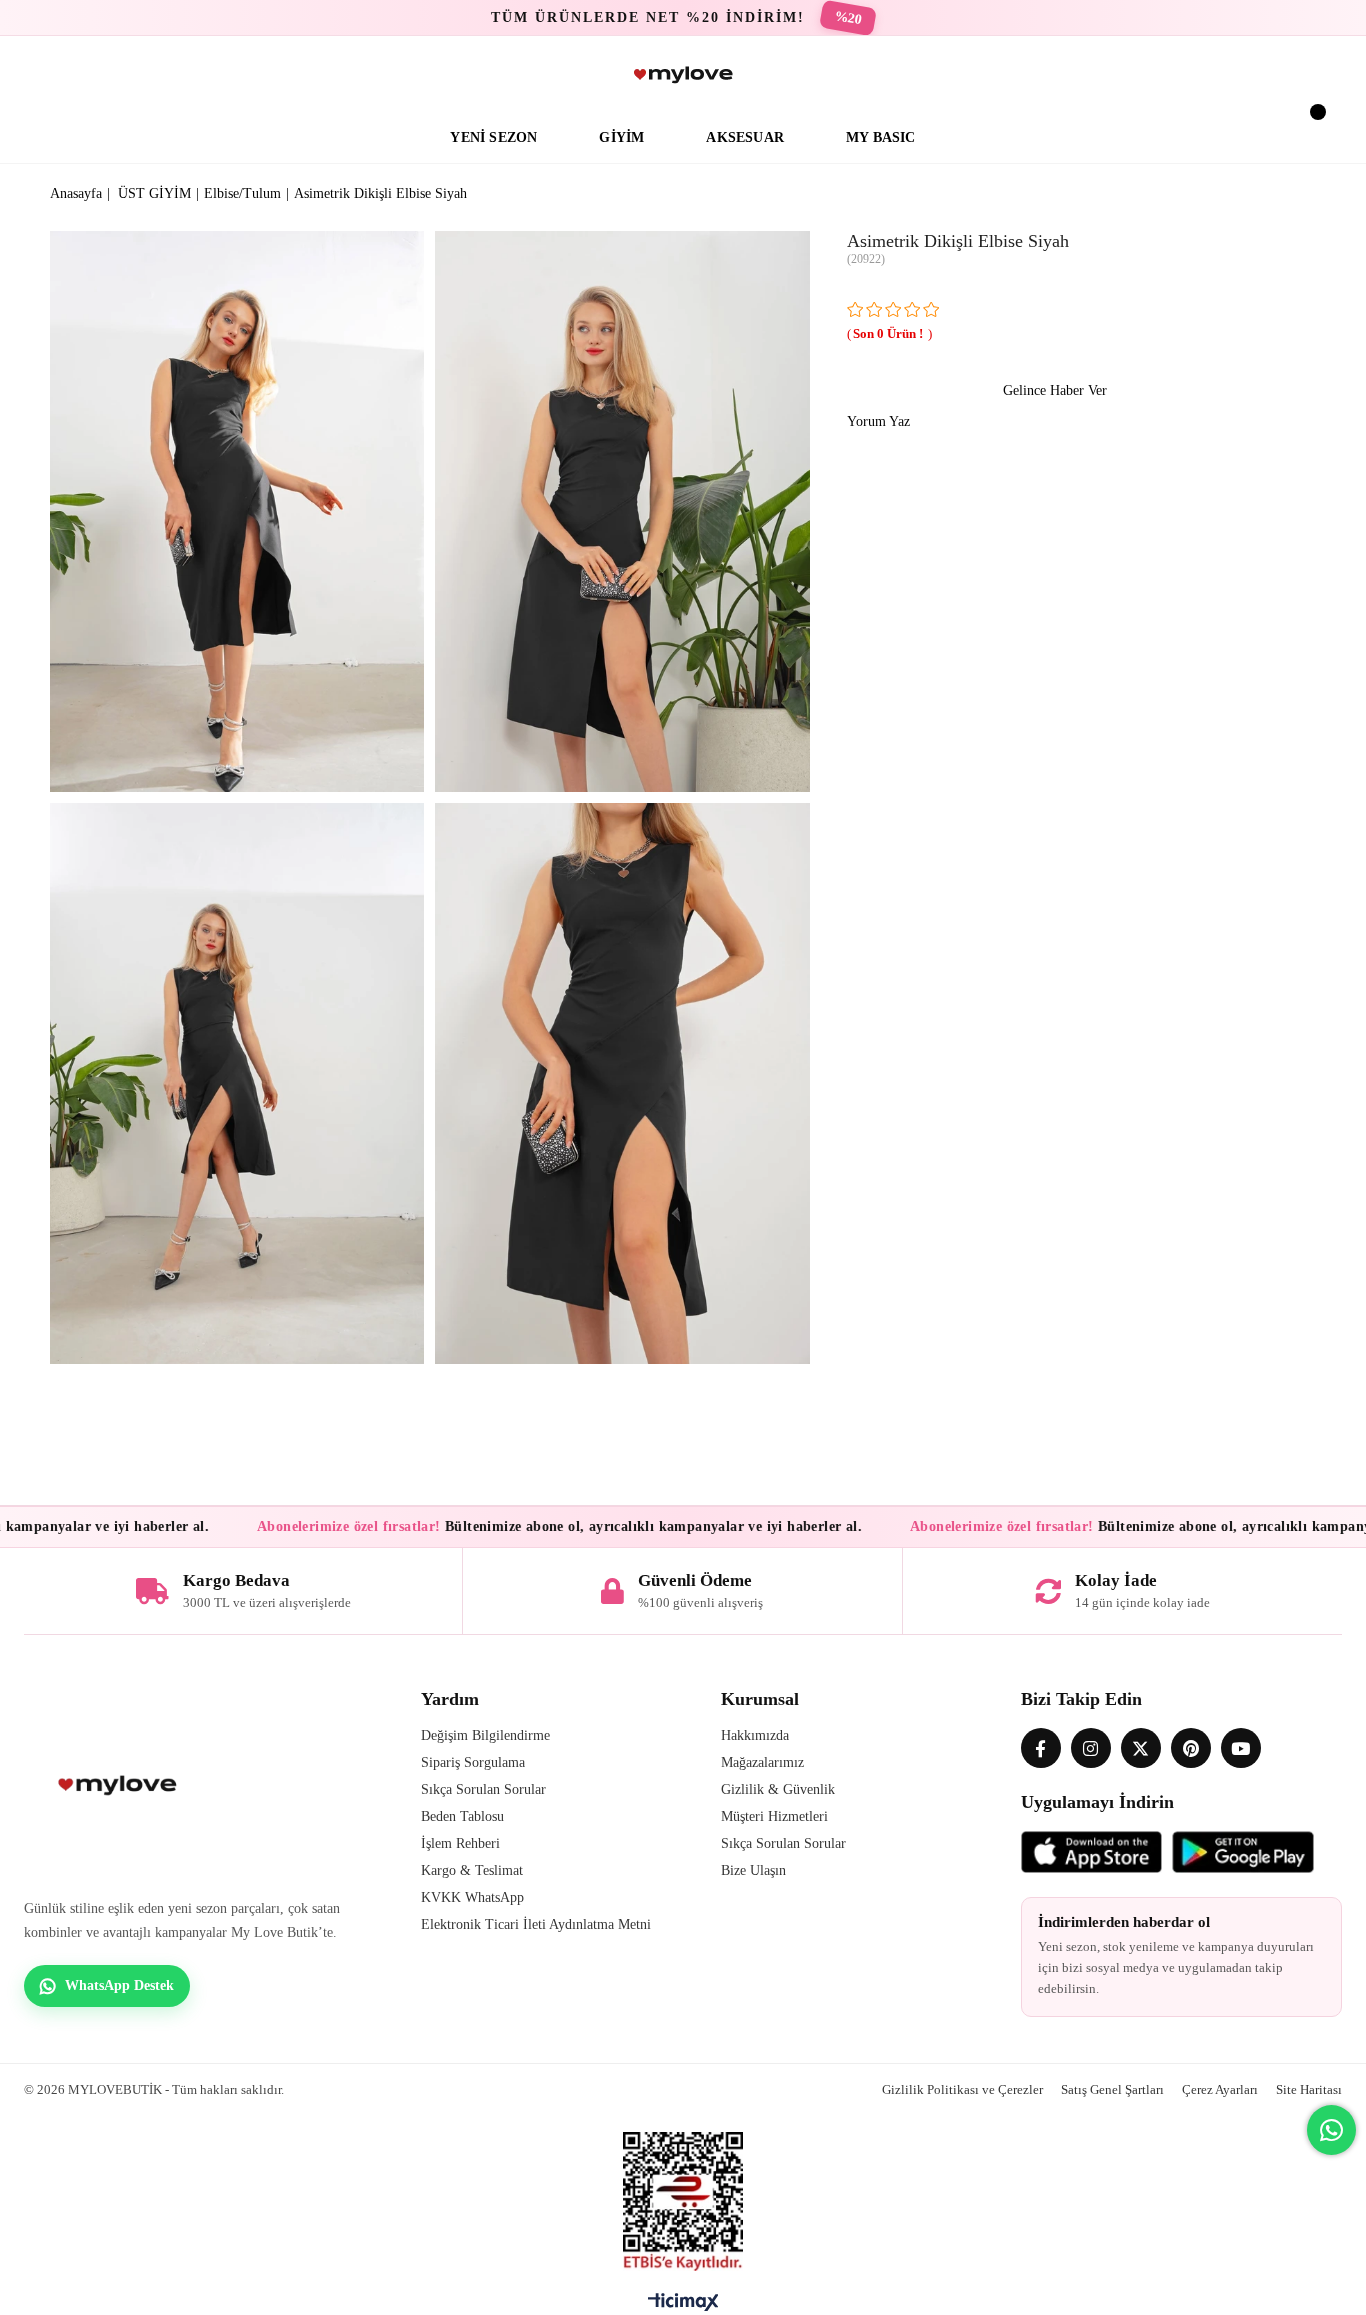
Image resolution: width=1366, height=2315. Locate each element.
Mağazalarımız (762, 1762)
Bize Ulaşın (753, 1870)
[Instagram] (1091, 1748)
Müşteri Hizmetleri (774, 1816)
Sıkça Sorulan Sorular (483, 1789)
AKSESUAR (745, 137)
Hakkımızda (755, 1735)
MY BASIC (881, 137)
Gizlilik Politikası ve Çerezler (962, 2089)
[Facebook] (1041, 1748)
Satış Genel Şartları (1112, 2089)
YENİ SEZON (493, 137)
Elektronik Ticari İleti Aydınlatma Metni (536, 1924)
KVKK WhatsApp (472, 1897)
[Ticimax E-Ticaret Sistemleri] (683, 2307)
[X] (1141, 1748)
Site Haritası (1309, 2089)
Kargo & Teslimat (472, 1870)
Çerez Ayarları (1220, 2089)
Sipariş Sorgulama (473, 1762)
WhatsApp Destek (119, 1985)
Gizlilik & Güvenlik (778, 1789)
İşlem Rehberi (460, 1843)
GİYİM (621, 137)
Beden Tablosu (462, 1816)
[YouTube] (1241, 1748)
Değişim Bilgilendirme (485, 1735)
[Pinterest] (1191, 1748)
